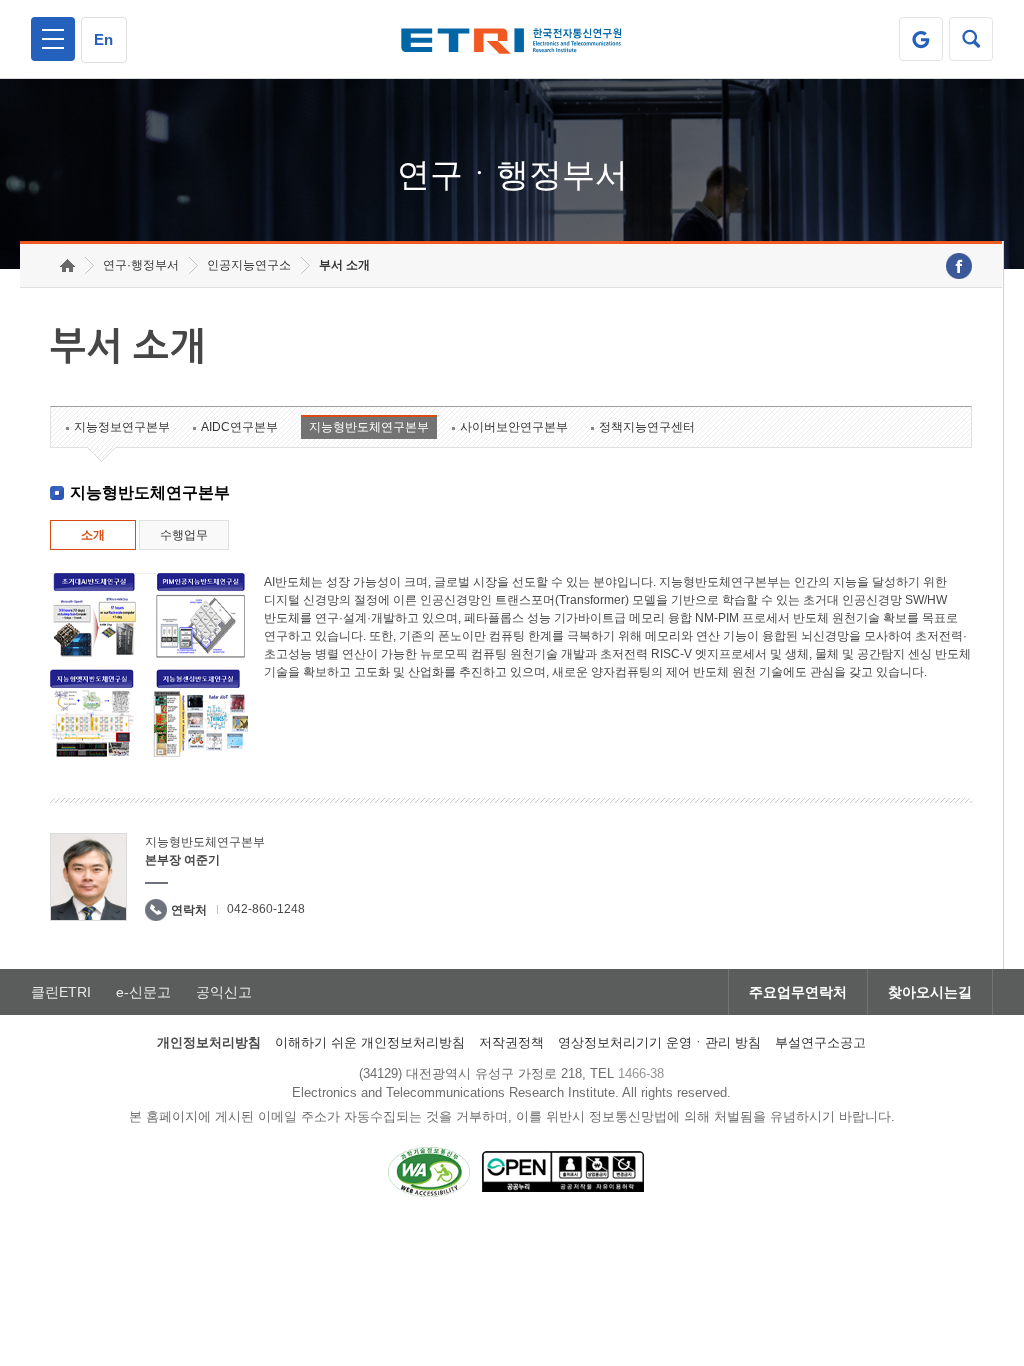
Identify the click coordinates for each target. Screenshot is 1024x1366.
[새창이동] (921, 39)
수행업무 (184, 535)
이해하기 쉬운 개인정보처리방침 (370, 1042)
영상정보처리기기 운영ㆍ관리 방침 (659, 1042)
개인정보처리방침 (209, 1042)
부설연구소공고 (820, 1042)
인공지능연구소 (249, 265)
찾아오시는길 (930, 992)
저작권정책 (511, 1042)
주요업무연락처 (798, 992)
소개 (93, 535)
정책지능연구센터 (647, 427)
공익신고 (224, 992)
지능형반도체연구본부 (369, 427)
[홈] (67, 265)
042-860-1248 (266, 909)
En (103, 39)
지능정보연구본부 (122, 427)
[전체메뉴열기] (53, 39)
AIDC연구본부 (239, 427)
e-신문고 (143, 992)
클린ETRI (61, 992)
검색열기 (971, 39)
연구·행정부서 (141, 265)
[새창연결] (959, 266)
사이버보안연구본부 (514, 427)
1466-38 (641, 1073)
